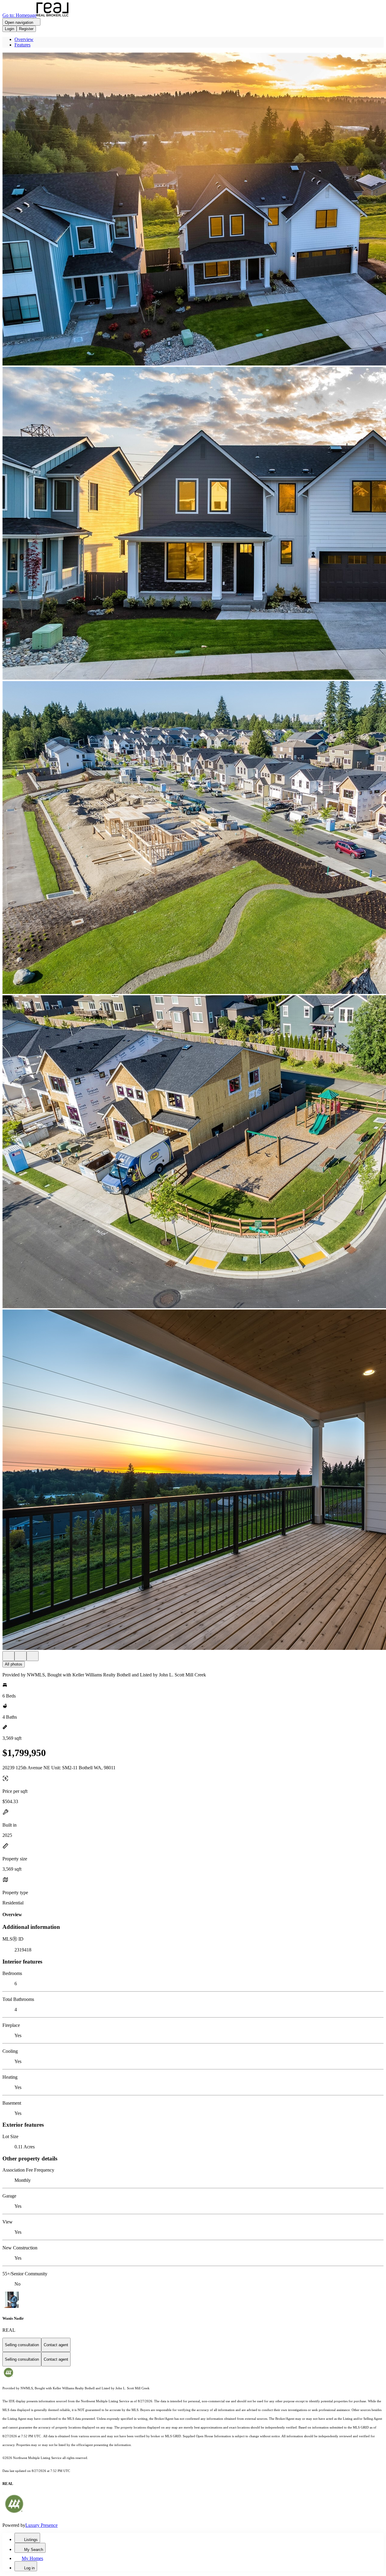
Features (22, 45)
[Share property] (33, 1656)
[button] (193, 210)
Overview (24, 39)
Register (26, 29)
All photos (14, 1664)
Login (9, 29)
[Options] (8, 1656)
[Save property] (21, 1656)
